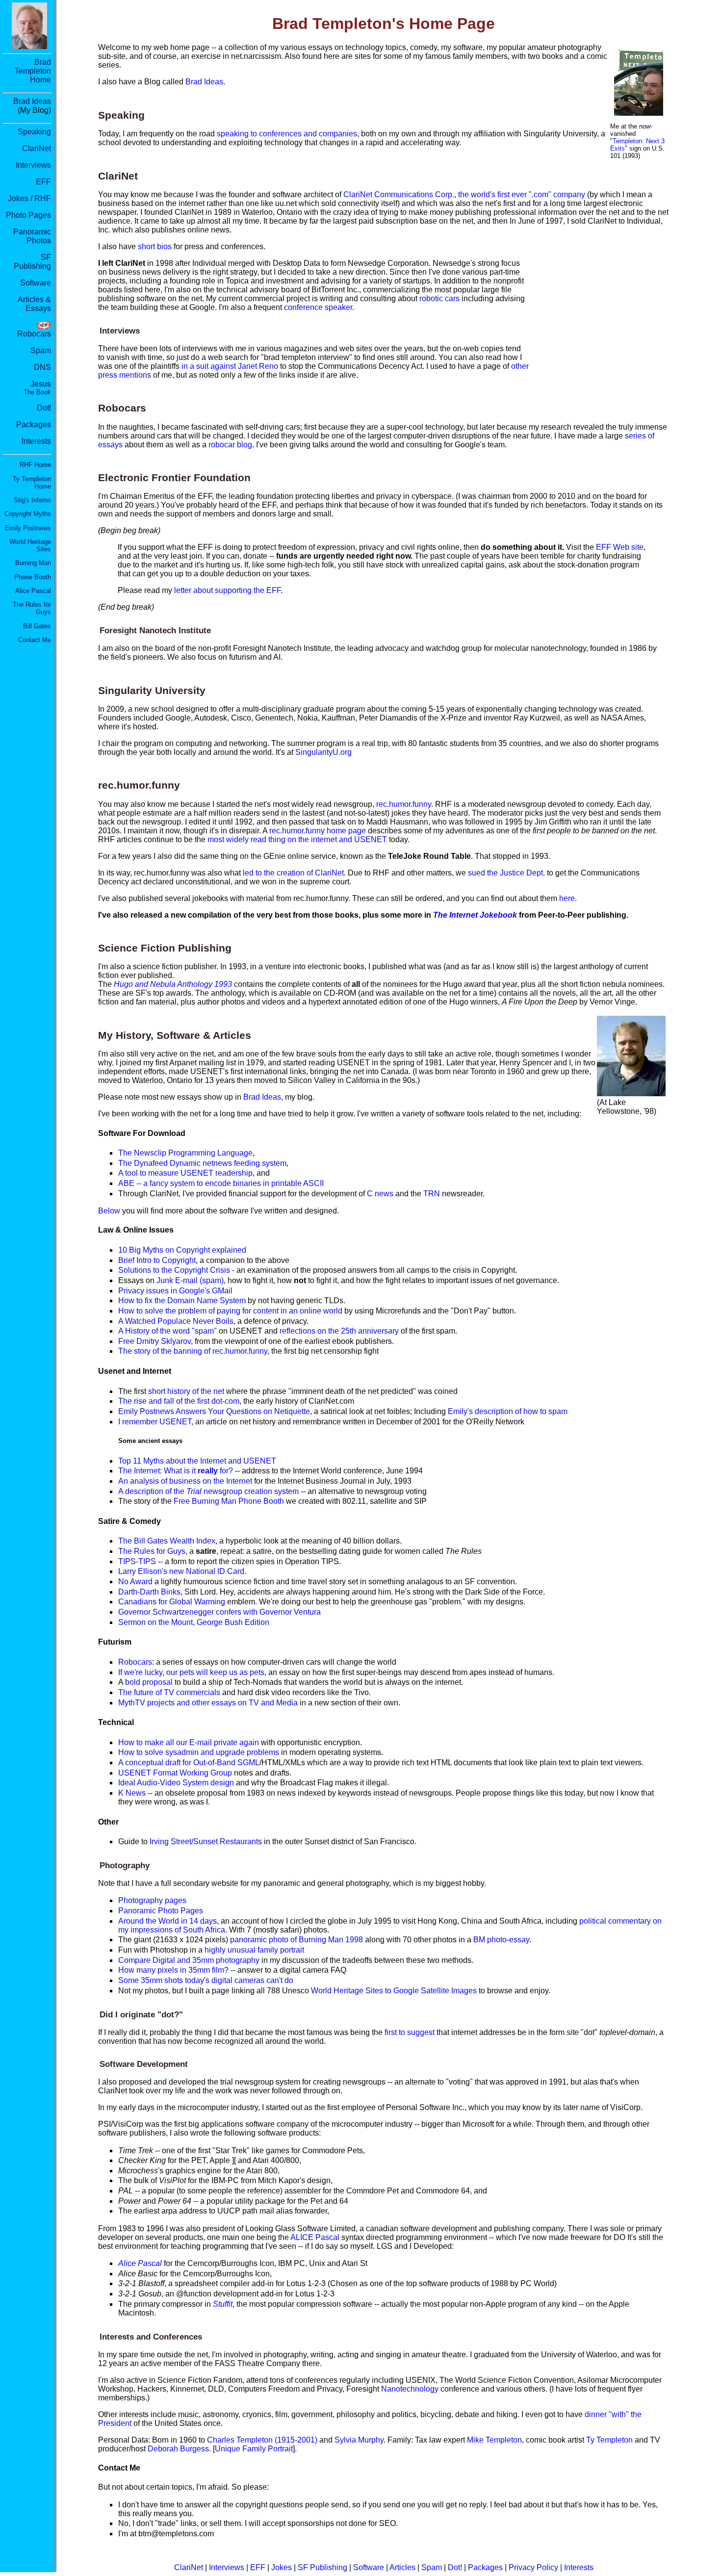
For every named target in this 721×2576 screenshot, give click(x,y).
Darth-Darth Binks (149, 1592)
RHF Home (35, 465)
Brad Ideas (32, 101)
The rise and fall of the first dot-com (179, 1401)
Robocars (34, 334)
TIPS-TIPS (137, 1561)
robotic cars (439, 298)
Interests (36, 441)
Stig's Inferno (32, 500)
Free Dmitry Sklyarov (154, 1341)
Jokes (282, 2567)
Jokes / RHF (29, 198)
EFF (43, 182)
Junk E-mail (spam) (190, 1280)
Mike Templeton (494, 2440)
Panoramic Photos (32, 236)
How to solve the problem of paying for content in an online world (230, 1311)
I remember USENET (155, 1422)
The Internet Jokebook (475, 915)
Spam (41, 350)
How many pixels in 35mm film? (173, 1970)
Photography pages (152, 1900)
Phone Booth (33, 577)
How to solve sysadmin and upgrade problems (199, 1752)
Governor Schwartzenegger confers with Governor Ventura (219, 1612)
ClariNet (37, 148)
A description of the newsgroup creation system (208, 1491)
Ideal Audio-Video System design (176, 1783)
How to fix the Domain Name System (182, 1301)
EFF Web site (620, 547)
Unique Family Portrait (254, 2449)
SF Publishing (32, 262)
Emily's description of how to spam (508, 1411)
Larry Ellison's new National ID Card (181, 1571)
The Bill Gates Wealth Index (167, 1541)
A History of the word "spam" (167, 1331)
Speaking (34, 132)
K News (132, 1793)
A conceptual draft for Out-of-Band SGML (189, 1763)
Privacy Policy (533, 2567)
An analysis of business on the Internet (185, 1481)
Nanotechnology (410, 2389)
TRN (432, 1194)
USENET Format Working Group (175, 1773)
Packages (34, 425)
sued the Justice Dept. (506, 873)
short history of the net (186, 1391)
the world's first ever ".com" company (522, 194)
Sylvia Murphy (359, 2440)
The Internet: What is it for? (176, 1471)
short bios (155, 246)
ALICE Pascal (315, 2237)
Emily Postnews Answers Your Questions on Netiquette (214, 1411)
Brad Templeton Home (33, 71)
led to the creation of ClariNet (293, 873)
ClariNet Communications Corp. (399, 194)
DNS (42, 367)
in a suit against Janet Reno (230, 366)
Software (36, 283)
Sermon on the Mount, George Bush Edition (194, 1622)
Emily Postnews (28, 528)
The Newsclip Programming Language (185, 1153)
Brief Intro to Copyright (157, 1260)
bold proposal (149, 1682)
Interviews (33, 165)
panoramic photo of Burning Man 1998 (296, 1940)
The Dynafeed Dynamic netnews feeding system (202, 1163)
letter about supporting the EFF (227, 590)
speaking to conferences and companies (287, 134)
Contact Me (35, 640)
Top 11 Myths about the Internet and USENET (197, 1461)
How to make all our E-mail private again (189, 1742)
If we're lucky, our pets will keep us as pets (191, 1672)
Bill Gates (37, 626)
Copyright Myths (28, 514)
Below (109, 1211)
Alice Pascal (33, 591)
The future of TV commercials (169, 1692)
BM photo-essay (501, 1940)
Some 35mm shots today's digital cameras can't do (206, 1980)
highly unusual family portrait (254, 1950)
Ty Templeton (609, 2440)
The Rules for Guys (152, 1551)
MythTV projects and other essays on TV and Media (208, 1703)
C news (380, 1194)
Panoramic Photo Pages (161, 1911)
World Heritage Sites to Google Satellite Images (394, 1991)
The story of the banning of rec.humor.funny (193, 1351)
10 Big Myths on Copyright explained (182, 1250)
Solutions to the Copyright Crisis (174, 1270)
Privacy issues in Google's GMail (175, 1291)
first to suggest (410, 2032)
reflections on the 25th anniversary (339, 1331)
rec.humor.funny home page (318, 831)
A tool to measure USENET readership (185, 1173)
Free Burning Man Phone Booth (229, 1501)
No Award (135, 1582)
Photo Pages (28, 215)
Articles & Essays (34, 304)
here (567, 898)
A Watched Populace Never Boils (176, 1321)
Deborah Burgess (178, 2449)
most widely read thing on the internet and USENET (297, 839)
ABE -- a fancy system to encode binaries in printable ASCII (221, 1183)
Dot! (44, 408)
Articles (402, 2567)
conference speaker (318, 307)
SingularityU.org (323, 752)
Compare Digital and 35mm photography (189, 1960)
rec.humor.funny (404, 804)
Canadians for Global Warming (172, 1602)
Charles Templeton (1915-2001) (262, 2440)
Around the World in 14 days (167, 1921)
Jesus (37, 388)
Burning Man (33, 563)
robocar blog (230, 445)
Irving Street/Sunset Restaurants (206, 1842)
